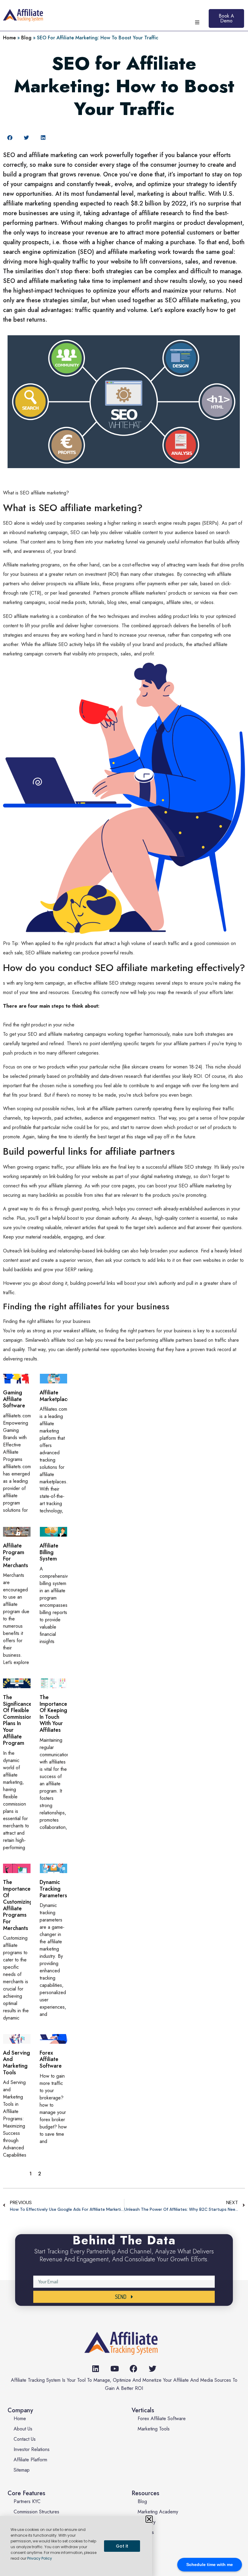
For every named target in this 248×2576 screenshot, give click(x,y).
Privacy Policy (40, 2558)
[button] (149, 2519)
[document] (124, 1288)
